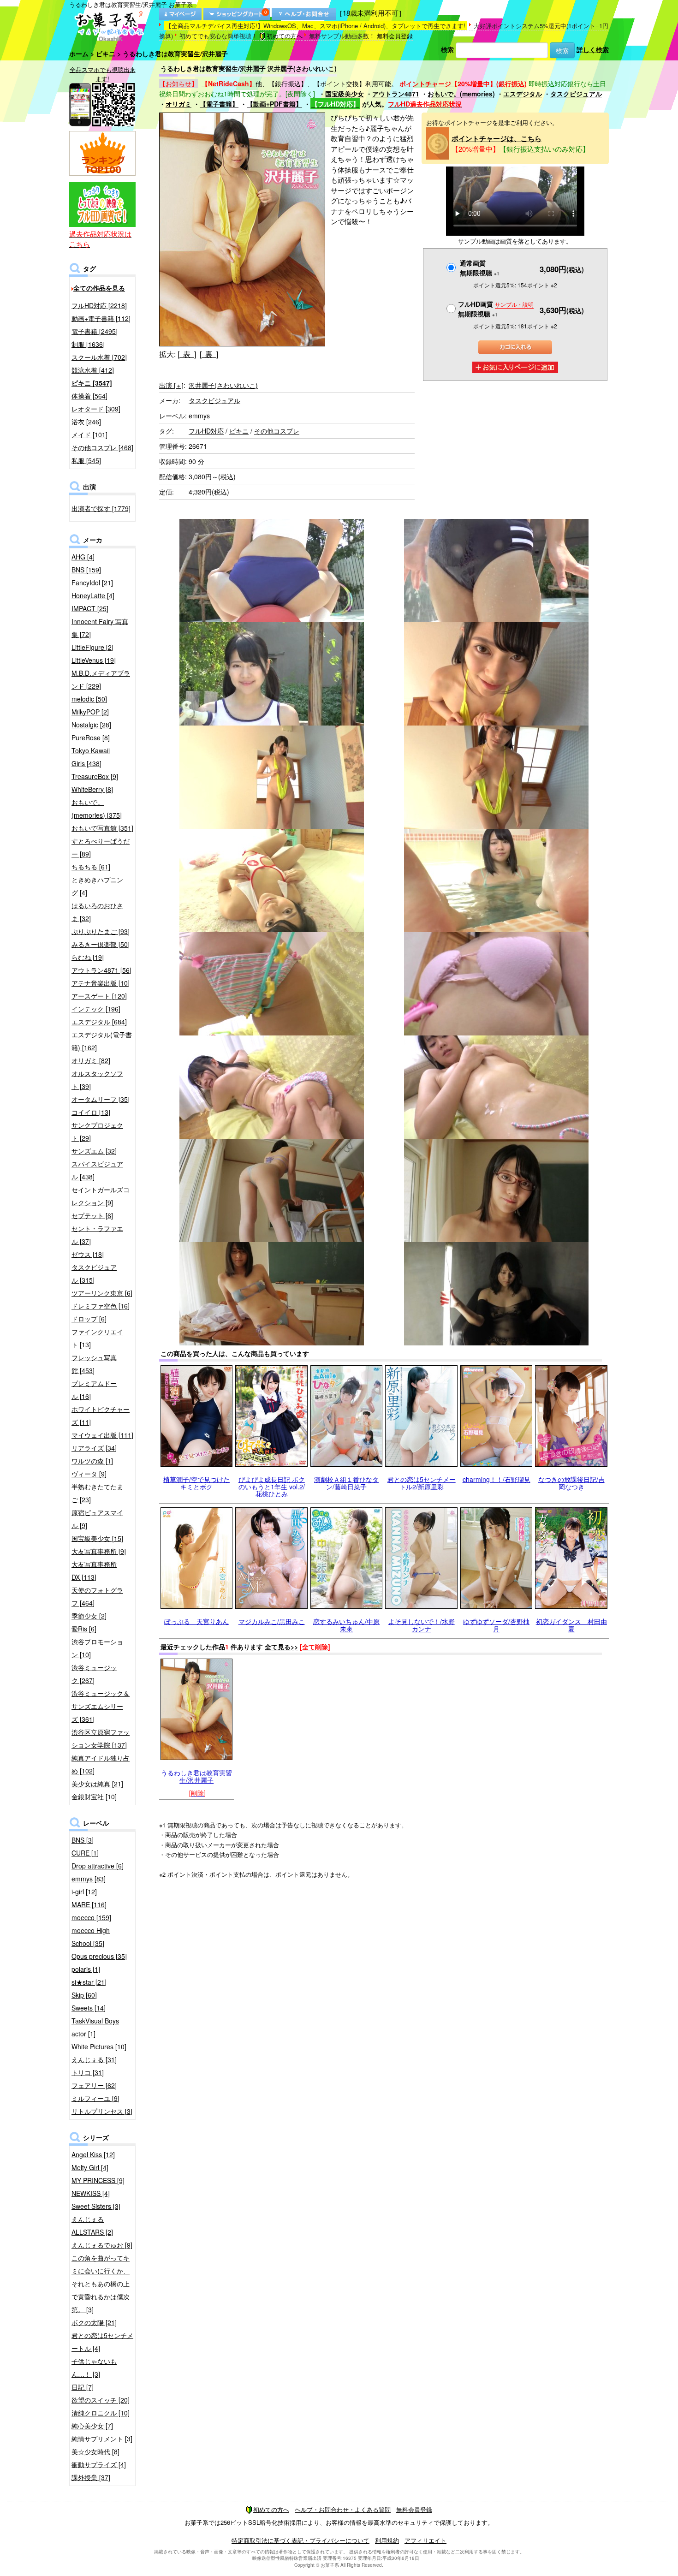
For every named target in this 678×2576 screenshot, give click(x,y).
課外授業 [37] (91, 2477)
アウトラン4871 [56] (101, 970)
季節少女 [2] (89, 1616)
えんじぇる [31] (94, 2059)
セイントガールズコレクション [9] (101, 1196)
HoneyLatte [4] (93, 595)
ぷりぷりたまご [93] (101, 931)
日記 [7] (83, 2387)
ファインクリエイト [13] (97, 1338)
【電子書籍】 (219, 104)
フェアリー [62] (94, 2085)
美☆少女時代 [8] (95, 2451)
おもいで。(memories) (461, 94)
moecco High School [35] (91, 1937)
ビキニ (106, 54)
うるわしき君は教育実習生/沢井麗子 (196, 1776)
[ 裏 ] (209, 354)
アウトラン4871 (396, 94)
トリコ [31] (88, 2072)
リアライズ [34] (94, 1448)
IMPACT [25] (90, 608)
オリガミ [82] (91, 1060)
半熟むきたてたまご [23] (97, 1493)
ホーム (79, 54)
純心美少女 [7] (92, 2426)
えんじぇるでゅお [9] (102, 2245)
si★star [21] (89, 1982)
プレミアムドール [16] (94, 1390)
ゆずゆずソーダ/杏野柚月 (496, 1625)
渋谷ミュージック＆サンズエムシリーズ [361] (101, 1706)
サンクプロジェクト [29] (97, 1131)
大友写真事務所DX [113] (94, 1571)
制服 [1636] (88, 344)
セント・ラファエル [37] (97, 1235)
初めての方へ (285, 36)
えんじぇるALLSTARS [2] (92, 2225)
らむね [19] (88, 957)
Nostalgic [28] (91, 725)
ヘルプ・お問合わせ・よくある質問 (343, 2509)
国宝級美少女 (345, 94)
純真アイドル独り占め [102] (101, 1764)
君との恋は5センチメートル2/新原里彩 (422, 1483)
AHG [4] (83, 557)
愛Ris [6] (84, 1629)
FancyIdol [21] (92, 583)
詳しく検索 (593, 49)
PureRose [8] (91, 738)
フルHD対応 (206, 431)
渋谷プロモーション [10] (97, 1648)
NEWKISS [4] (91, 2193)
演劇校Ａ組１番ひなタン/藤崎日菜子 (346, 1483)
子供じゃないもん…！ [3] (94, 2368)
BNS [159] (86, 570)
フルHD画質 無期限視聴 (496, 309)
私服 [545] (86, 460)
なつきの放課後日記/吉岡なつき (571, 1483)
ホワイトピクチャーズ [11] (101, 1416)
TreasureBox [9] (95, 776)
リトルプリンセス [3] (102, 2111)
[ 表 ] (187, 354)
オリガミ (178, 104)
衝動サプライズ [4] (99, 2464)
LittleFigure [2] (92, 647)
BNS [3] (83, 1840)
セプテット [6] (92, 1215)
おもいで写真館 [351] (102, 828)
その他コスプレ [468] (102, 447)
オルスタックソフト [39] (97, 1080)
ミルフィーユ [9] (95, 2098)
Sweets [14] (89, 2008)
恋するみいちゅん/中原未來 (346, 1625)
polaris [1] (86, 1969)
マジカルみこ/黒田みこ (272, 1621)
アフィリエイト (425, 2540)
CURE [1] (85, 1853)
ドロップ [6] (89, 1319)
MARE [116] (89, 1904)
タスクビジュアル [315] (94, 1273)
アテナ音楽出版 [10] (101, 983)
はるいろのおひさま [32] (97, 912)
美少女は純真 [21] (97, 1784)
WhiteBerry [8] (92, 789)
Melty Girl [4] (90, 2167)
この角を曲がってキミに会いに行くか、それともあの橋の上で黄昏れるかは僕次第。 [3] (101, 2284)
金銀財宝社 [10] (94, 1797)
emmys (199, 416)
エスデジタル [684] (99, 1022)
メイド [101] (89, 434)
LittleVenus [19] (94, 660)
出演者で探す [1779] (101, 508)
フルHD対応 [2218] (99, 305)
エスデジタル (523, 94)
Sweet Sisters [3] (96, 2206)
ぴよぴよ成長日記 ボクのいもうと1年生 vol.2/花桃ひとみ (272, 1486)
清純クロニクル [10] (101, 2413)
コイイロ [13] (91, 1112)
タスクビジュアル (576, 94)
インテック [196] (96, 1009)
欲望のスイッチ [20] (101, 2400)
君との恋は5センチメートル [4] (102, 2342)
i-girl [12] (84, 1892)
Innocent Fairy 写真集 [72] (100, 628)
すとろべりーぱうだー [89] (101, 847)
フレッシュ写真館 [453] (94, 1364)
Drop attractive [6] (98, 1866)
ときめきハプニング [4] (97, 886)
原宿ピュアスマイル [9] (97, 1519)
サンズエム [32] (94, 1151)
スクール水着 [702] (99, 357)
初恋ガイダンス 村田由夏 (571, 1625)
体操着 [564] (89, 396)
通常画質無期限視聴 (480, 268)
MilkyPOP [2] (90, 712)
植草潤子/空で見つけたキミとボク (196, 1483)
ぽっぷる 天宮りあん (196, 1621)
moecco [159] (91, 1917)
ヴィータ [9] (89, 1474)
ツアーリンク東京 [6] (102, 1293)
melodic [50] (89, 699)
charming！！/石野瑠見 (497, 1479)
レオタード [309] (96, 409)
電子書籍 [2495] (95, 331)
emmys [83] (89, 1879)
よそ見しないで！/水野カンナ (422, 1625)
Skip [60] (84, 1995)
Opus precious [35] (99, 1956)
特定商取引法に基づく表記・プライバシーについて (300, 2540)
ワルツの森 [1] (92, 1461)
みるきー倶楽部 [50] (101, 944)
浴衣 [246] (86, 422)
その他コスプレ (277, 431)
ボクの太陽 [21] (94, 2322)
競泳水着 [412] (93, 370)
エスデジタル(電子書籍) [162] (102, 1041)
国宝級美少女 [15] (97, 1538)
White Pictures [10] (99, 2047)
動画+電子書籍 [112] (101, 318)
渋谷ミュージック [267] (94, 1674)
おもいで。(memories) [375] (97, 809)
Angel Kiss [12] (93, 2154)
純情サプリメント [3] (102, 2439)
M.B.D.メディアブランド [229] (101, 679)
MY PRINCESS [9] (98, 2180)
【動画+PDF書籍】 (274, 104)
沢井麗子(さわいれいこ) (223, 385)
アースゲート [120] (99, 996)
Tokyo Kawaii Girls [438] (91, 757)
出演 (171, 385)
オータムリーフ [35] (101, 1099)
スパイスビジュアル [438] (97, 1170)
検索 (447, 49)
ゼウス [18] (88, 1254)
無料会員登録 (395, 36)
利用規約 (387, 2540)
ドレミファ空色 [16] (101, 1306)
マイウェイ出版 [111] (102, 1435)
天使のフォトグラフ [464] (97, 1596)
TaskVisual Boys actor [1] (95, 2027)
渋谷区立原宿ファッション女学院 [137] (101, 1738)
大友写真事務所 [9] (99, 1551)
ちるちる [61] (91, 867)
